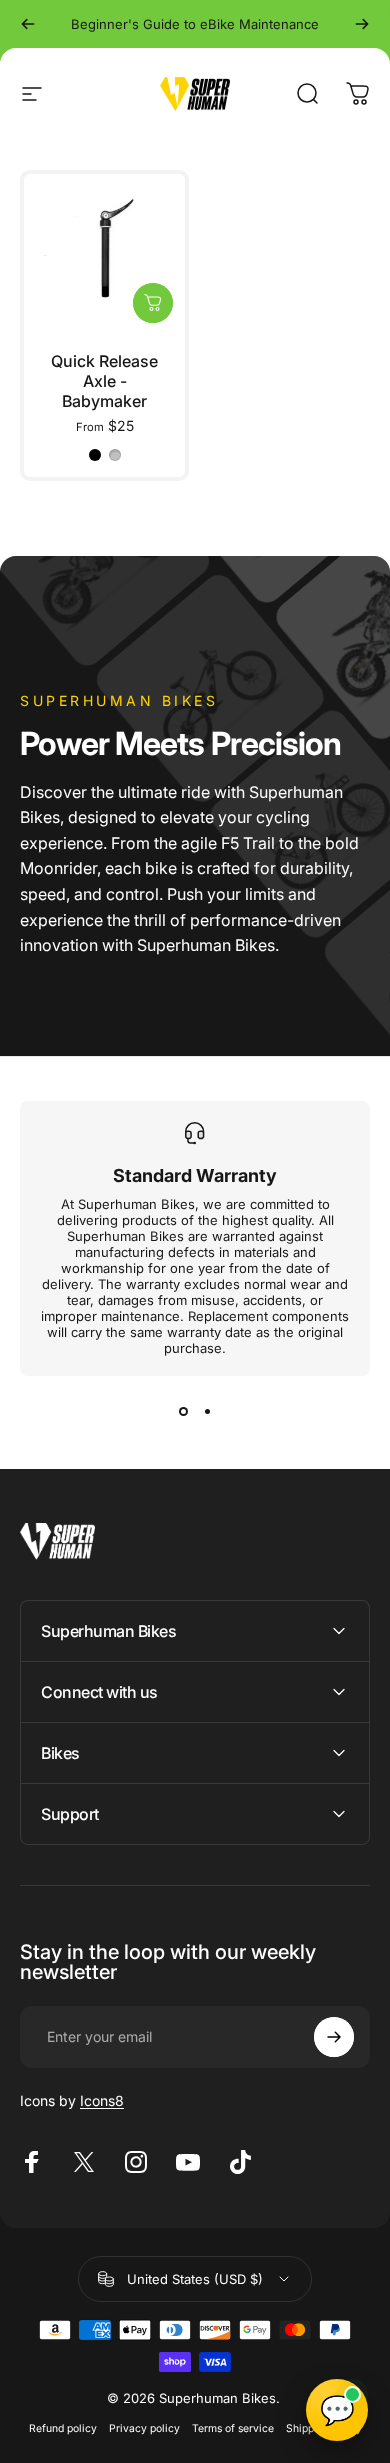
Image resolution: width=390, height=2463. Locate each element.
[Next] (362, 24)
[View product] (153, 303)
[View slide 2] (207, 1412)
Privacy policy (144, 2428)
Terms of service (233, 2428)
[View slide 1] (183, 1412)
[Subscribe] (334, 2037)
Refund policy (63, 2428)
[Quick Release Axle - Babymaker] (104, 254)
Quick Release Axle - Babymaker (104, 381)
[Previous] (28, 24)
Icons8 (102, 2100)
